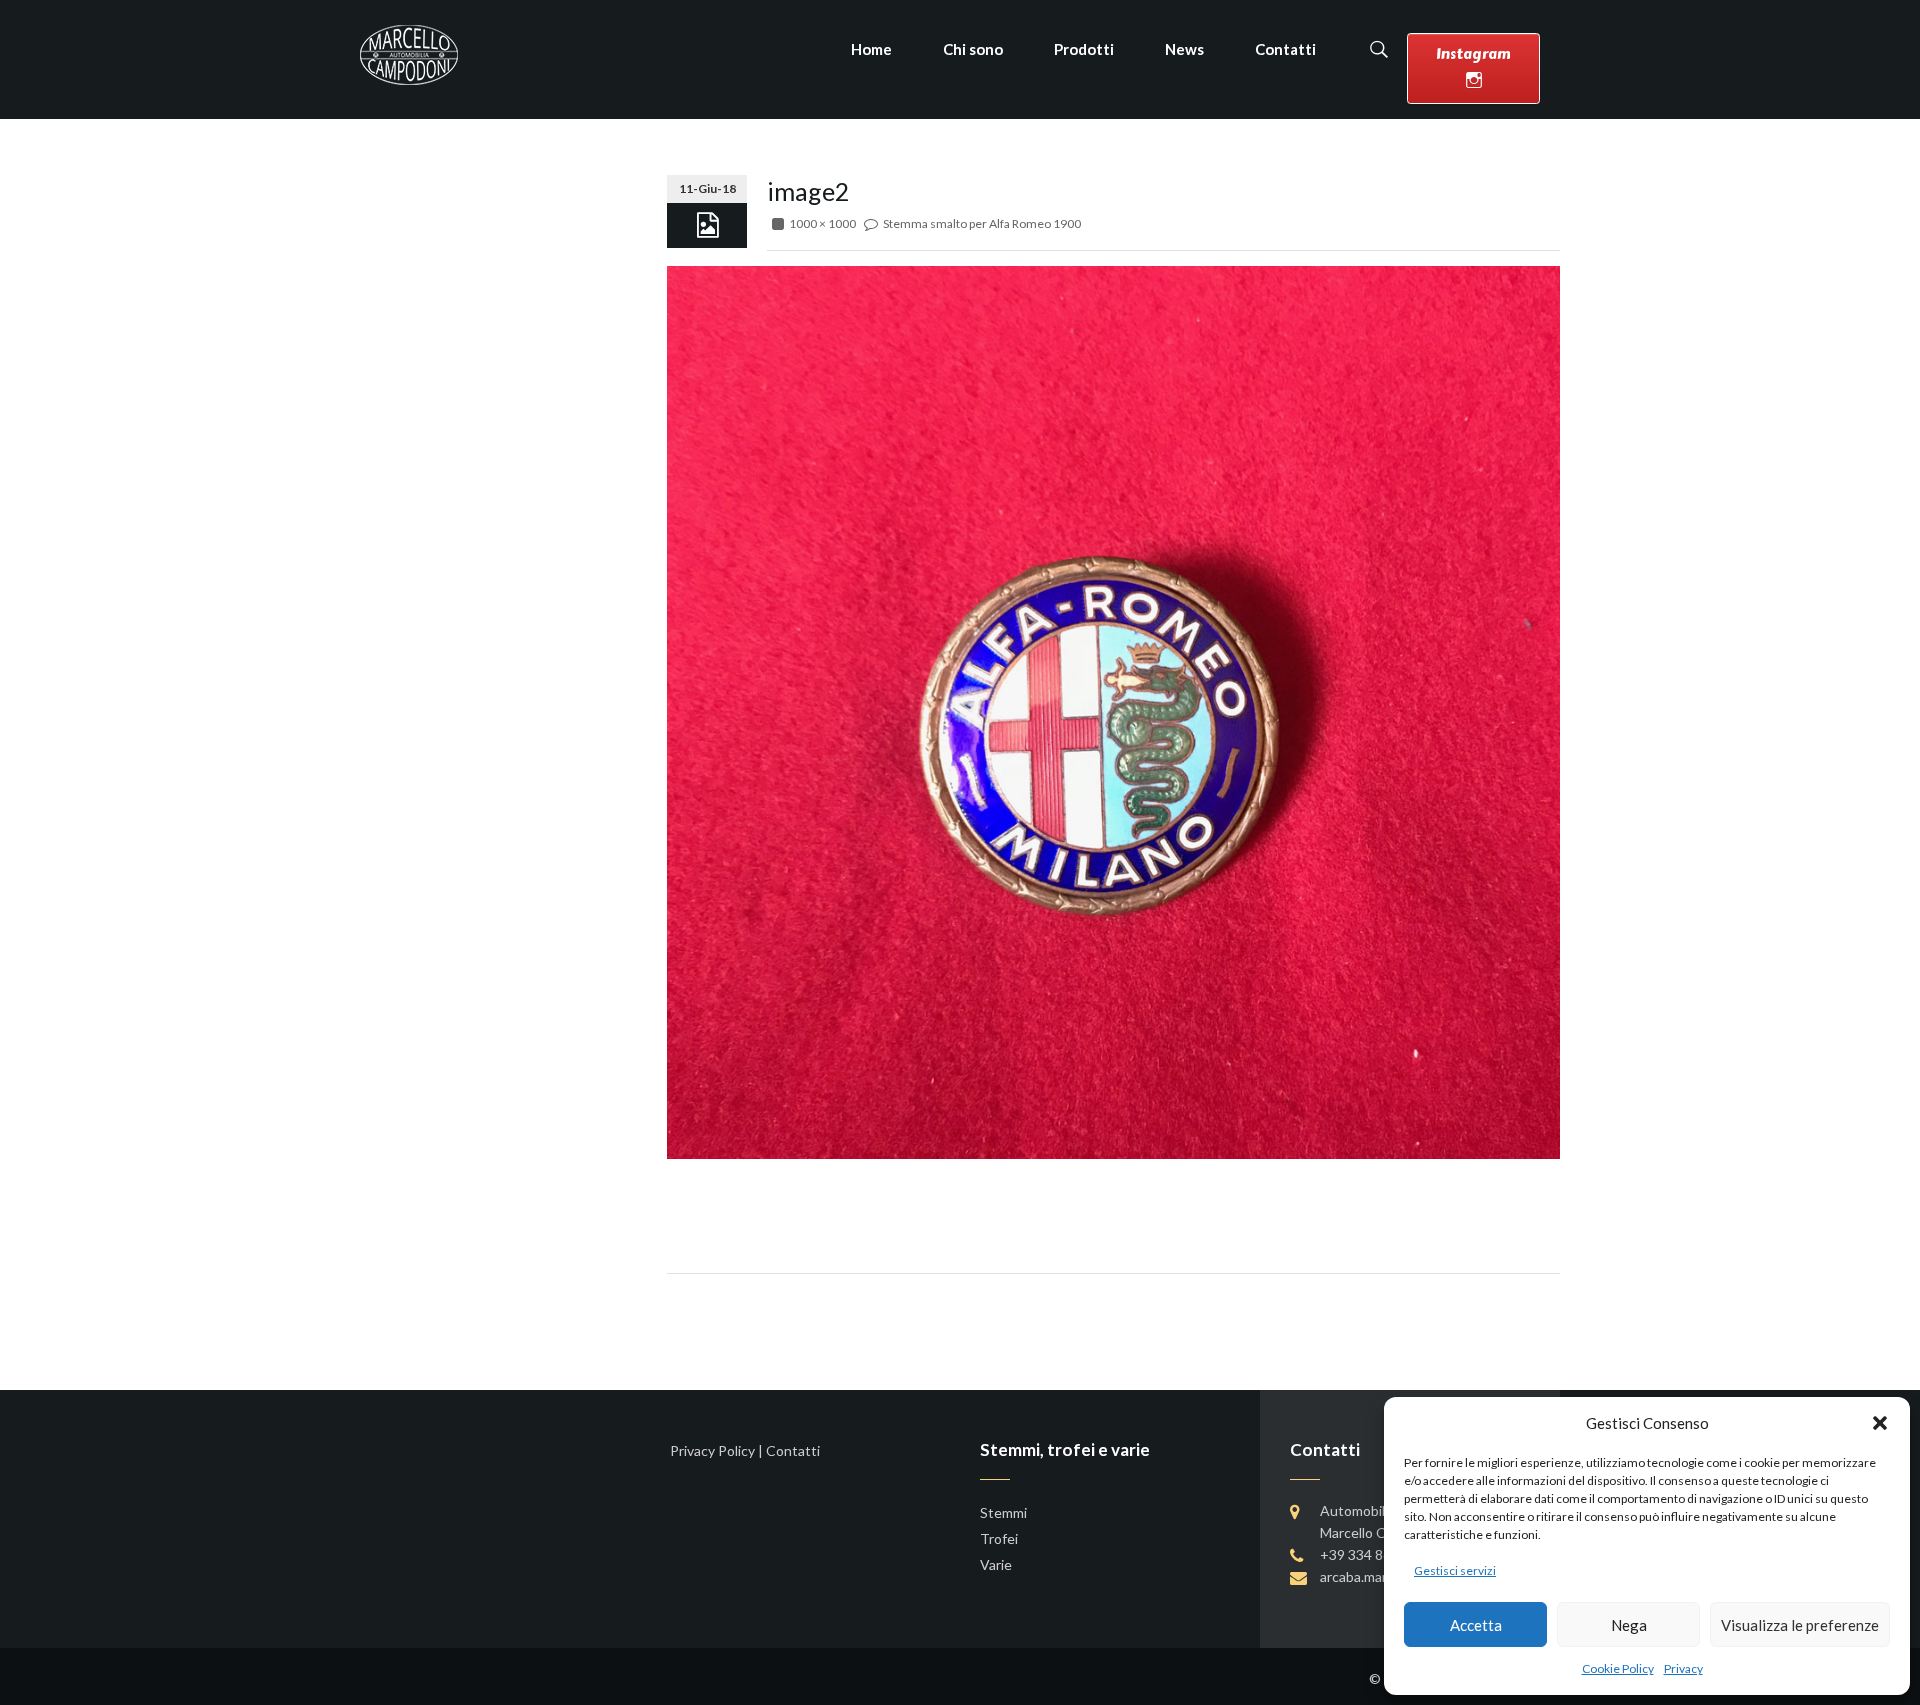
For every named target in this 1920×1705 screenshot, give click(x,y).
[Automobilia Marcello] (409, 53)
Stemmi (1003, 1512)
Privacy (1683, 1668)
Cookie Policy (1618, 1668)
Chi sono (973, 49)
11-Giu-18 (707, 188)
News (1184, 49)
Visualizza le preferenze (1800, 1625)
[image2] (1113, 710)
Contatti (1285, 49)
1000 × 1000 (822, 223)
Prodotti (1084, 49)
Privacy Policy (712, 1450)
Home (871, 49)
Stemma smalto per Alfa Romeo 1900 (982, 223)
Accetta (1476, 1625)
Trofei (999, 1538)
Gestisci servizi (1455, 1570)
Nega (1629, 1625)
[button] (1880, 1423)
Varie (996, 1564)
